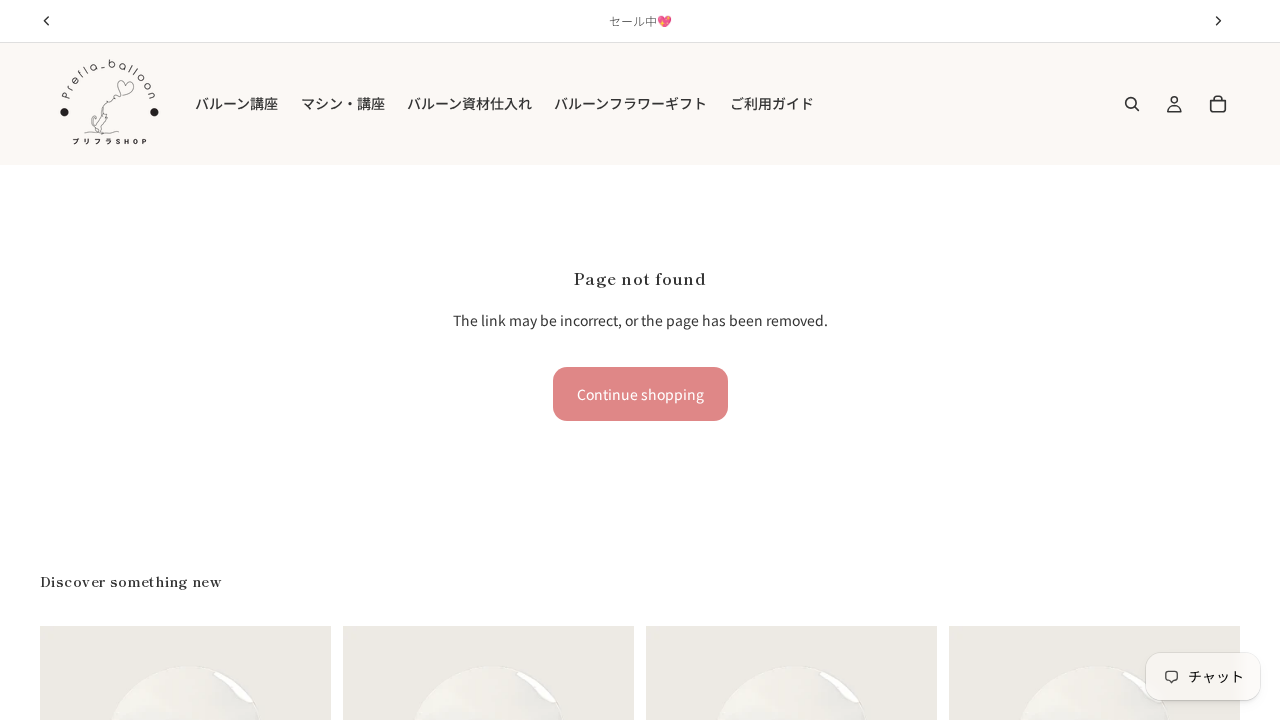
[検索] (1132, 104)
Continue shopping (640, 394)
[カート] (1218, 104)
